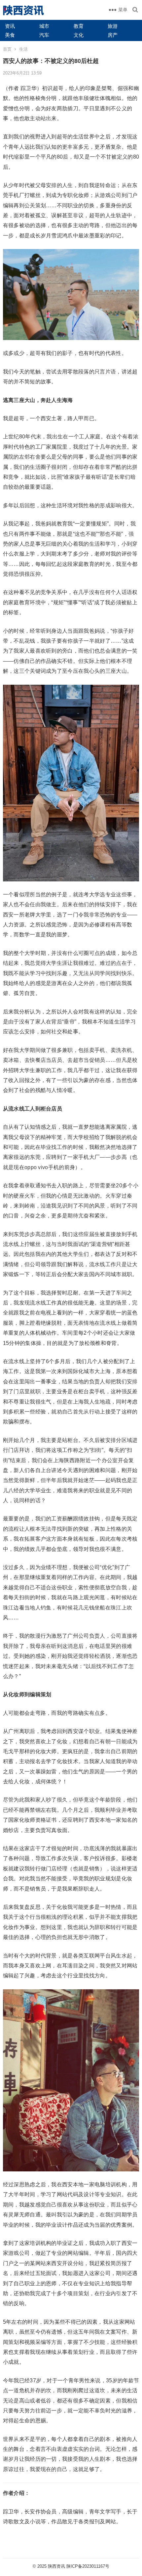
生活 (23, 49)
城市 (44, 26)
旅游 (113, 26)
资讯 (10, 26)
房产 (113, 35)
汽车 (44, 35)
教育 (79, 26)
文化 (79, 35)
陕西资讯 (56, 2566)
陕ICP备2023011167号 (88, 2566)
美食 (10, 35)
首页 (7, 49)
